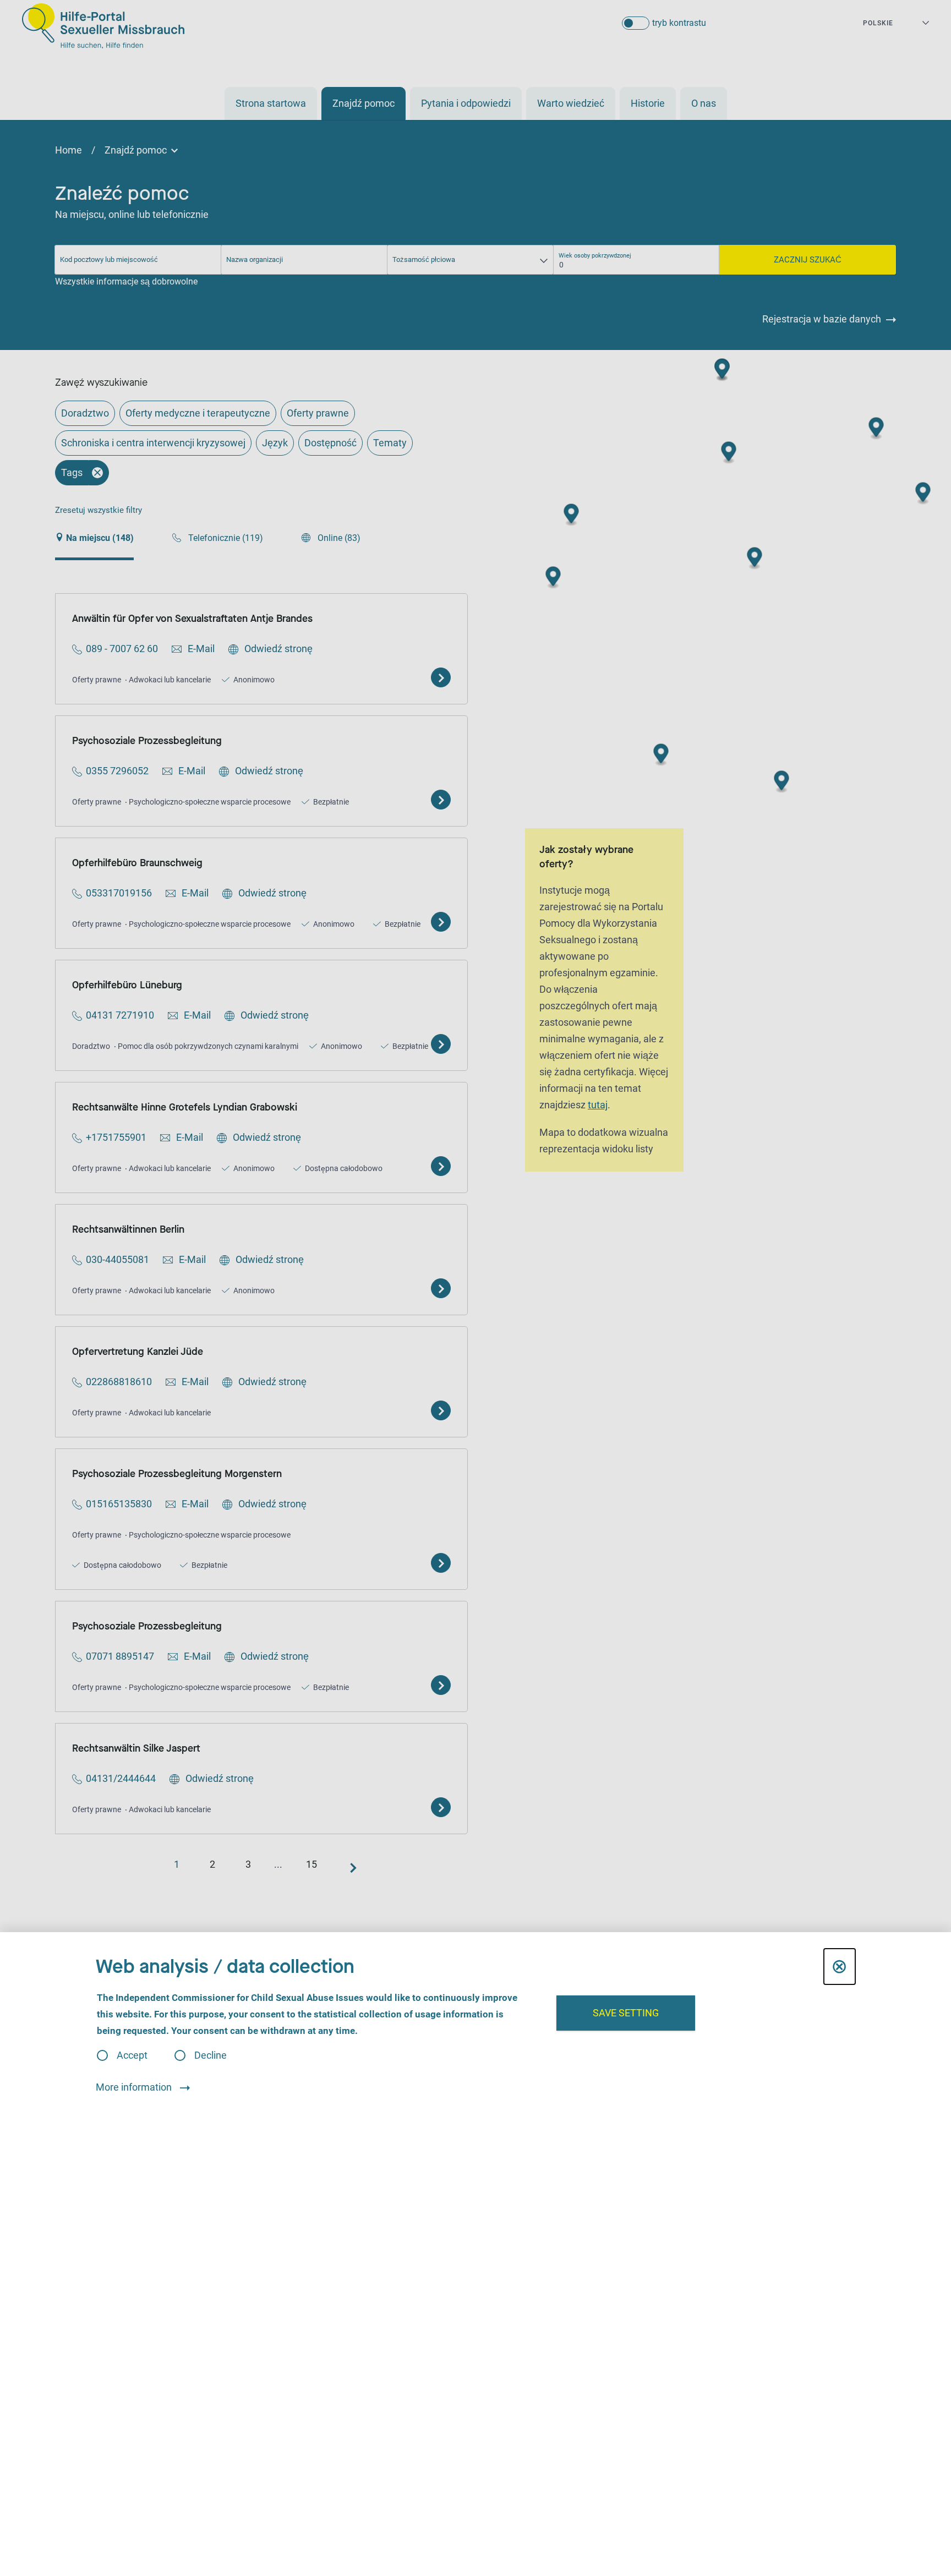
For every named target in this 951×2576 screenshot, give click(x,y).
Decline (211, 2055)
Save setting (626, 2013)
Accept (132, 2055)
